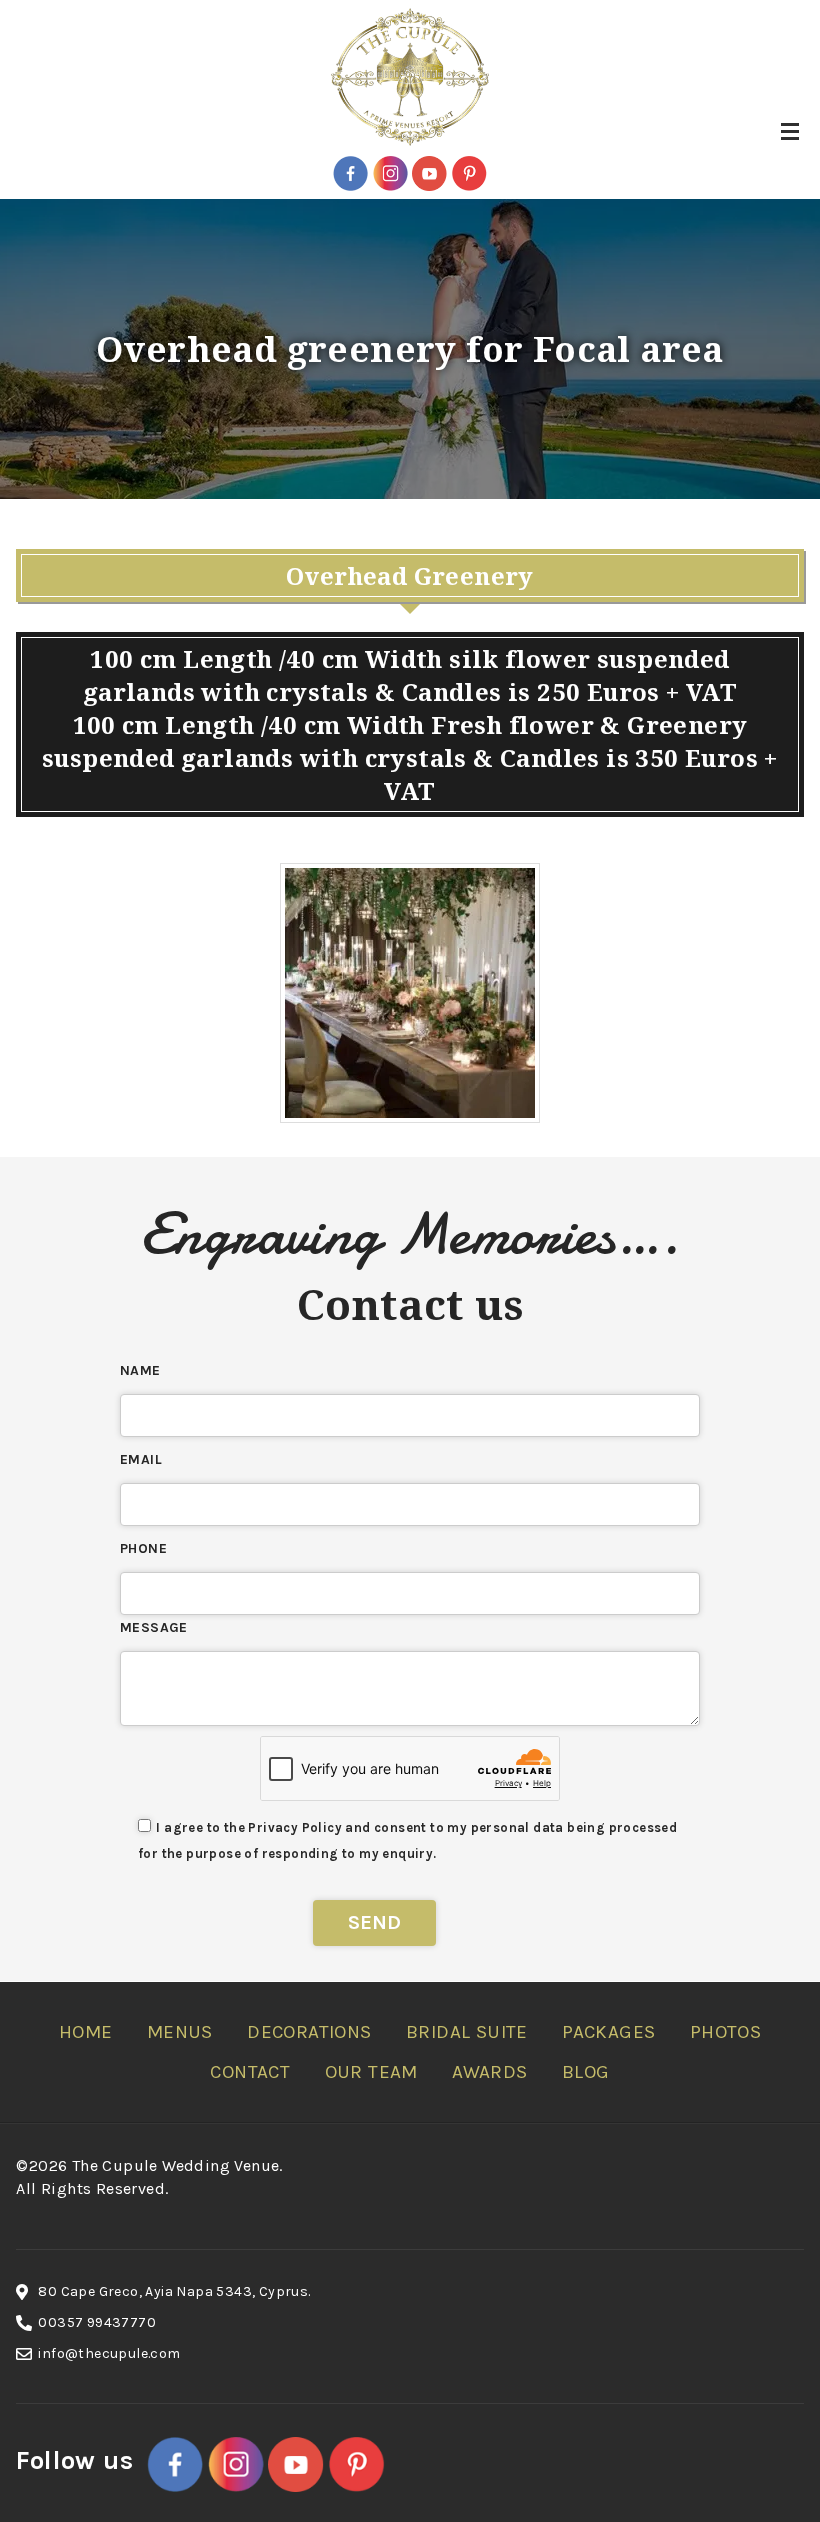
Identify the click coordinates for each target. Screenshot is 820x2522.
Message (154, 1627)
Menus (180, 2032)
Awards (489, 2072)
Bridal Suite (467, 2032)
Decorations (309, 2032)
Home (86, 2032)
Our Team (371, 2072)
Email (141, 1459)
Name (140, 1370)
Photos (725, 2032)
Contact (250, 2072)
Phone (143, 1548)
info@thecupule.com (109, 2353)
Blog (586, 2072)
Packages (608, 2032)
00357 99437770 (97, 2322)
